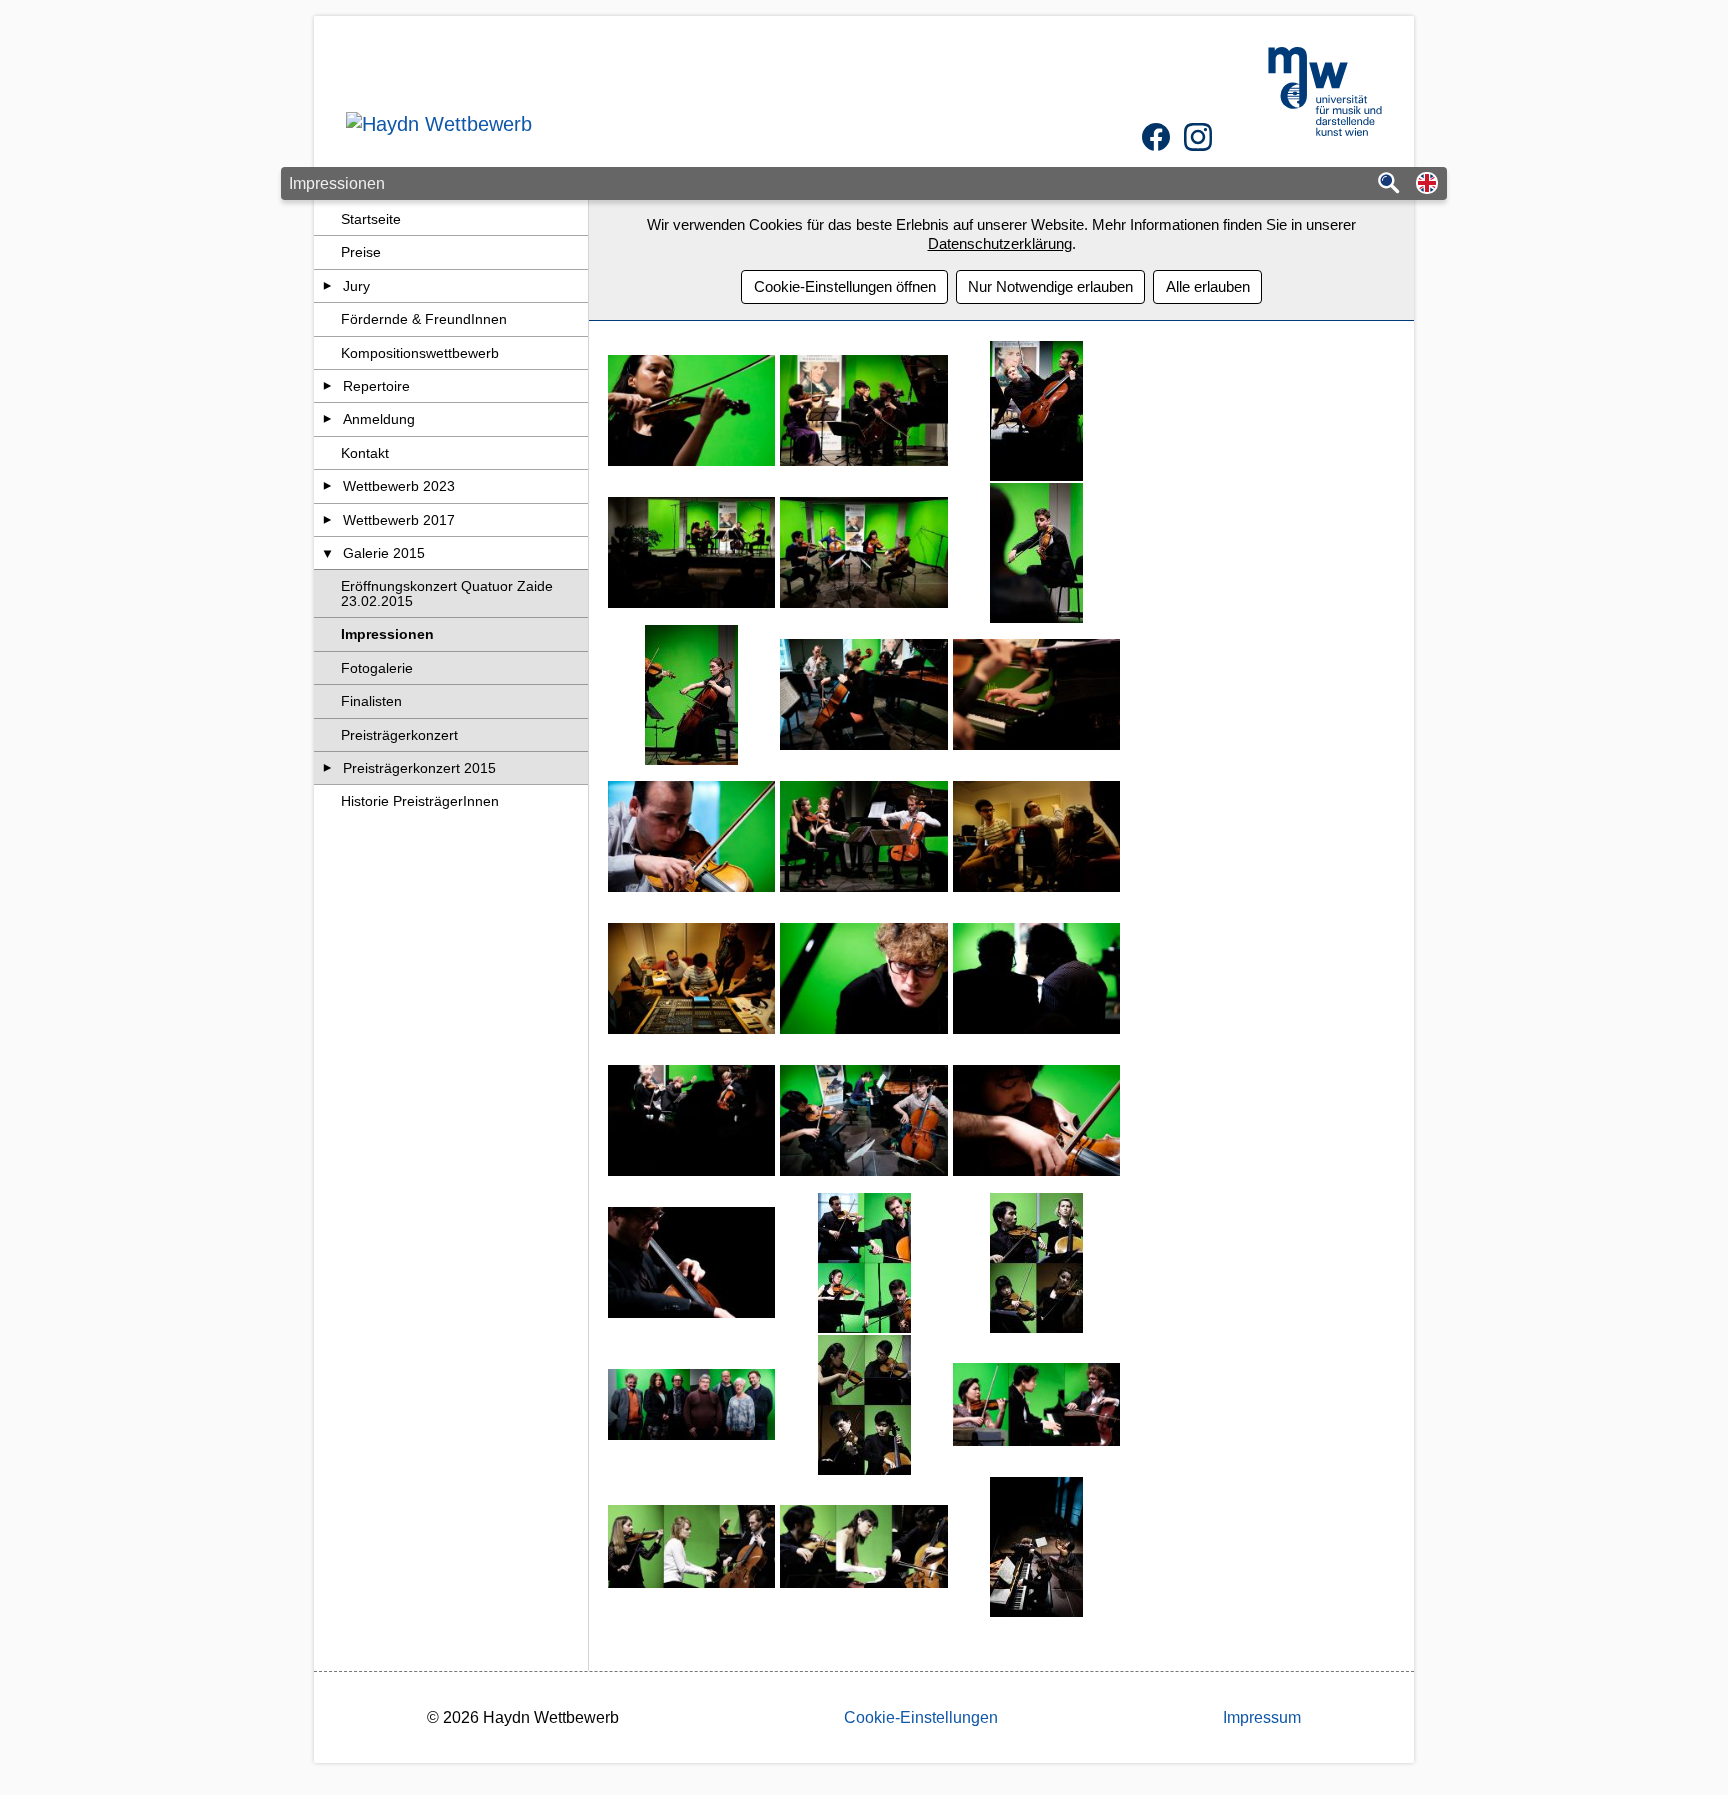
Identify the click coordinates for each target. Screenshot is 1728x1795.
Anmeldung (379, 419)
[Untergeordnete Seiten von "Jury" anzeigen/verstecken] (327, 286)
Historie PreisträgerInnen (420, 801)
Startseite (371, 219)
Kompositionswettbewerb (420, 353)
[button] (1427, 184)
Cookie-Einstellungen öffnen (845, 286)
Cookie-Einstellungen (921, 1717)
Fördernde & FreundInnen (424, 319)
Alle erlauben (1208, 286)
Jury (356, 286)
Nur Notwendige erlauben (1050, 286)
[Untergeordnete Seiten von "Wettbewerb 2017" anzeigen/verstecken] (327, 520)
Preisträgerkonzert (399, 735)
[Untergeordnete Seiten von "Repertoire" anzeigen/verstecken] (327, 386)
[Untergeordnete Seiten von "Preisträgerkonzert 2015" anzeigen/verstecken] (327, 768)
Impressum (1262, 1717)
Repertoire (376, 386)
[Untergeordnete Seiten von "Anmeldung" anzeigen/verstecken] (327, 419)
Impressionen (387, 634)
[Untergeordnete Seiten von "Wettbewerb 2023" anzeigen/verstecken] (327, 486)
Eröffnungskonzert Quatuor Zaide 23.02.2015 (447, 593)
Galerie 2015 (384, 553)
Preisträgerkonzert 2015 (419, 768)
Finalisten (371, 701)
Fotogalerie (377, 668)
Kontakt (365, 453)
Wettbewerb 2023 (399, 486)
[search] (1389, 184)
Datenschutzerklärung (1000, 243)
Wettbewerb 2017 (399, 520)
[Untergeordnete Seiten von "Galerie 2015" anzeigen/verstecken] (327, 553)
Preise (361, 252)
